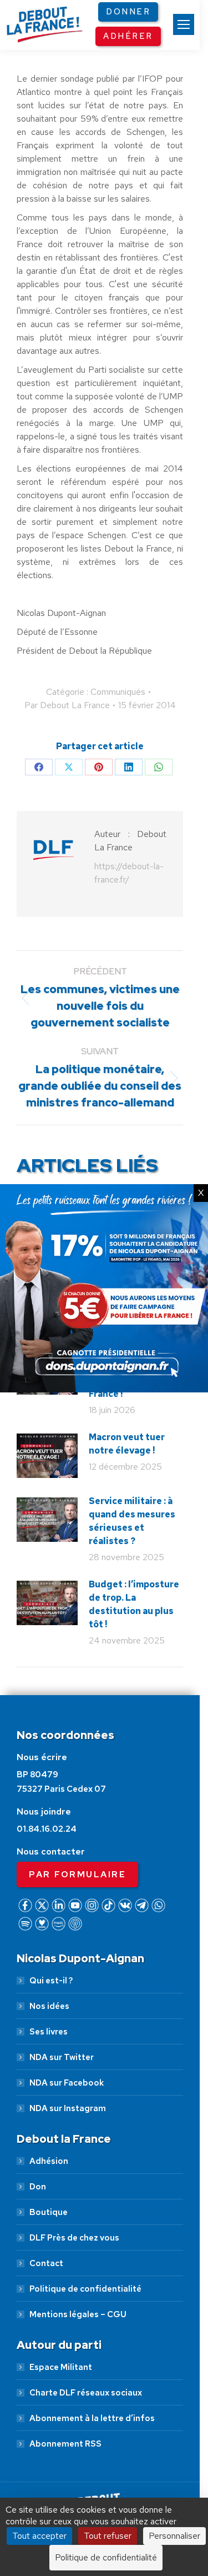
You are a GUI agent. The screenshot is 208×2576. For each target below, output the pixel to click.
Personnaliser (174, 2536)
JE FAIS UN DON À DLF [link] (104, 2454)
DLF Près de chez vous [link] (74, 2238)
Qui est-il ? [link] (51, 1981)
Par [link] (67, 705)
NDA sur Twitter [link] (62, 2057)
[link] (184, 24)
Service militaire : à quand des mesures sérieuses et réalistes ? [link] (132, 1521)
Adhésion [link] (49, 2161)
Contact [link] (46, 2263)
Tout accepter (39, 2536)
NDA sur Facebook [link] (67, 2083)
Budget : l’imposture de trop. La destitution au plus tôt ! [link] (134, 1604)
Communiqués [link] (118, 692)
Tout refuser (108, 2536)
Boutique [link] (49, 2212)
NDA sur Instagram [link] (68, 2108)
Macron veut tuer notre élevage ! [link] (127, 1444)
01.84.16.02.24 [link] (47, 1829)
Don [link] (38, 2187)
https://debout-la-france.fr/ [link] (129, 873)
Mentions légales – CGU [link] (78, 2314)
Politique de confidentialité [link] (85, 2289)
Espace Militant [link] (61, 2367)
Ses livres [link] (49, 2032)
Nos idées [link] (49, 2006)
